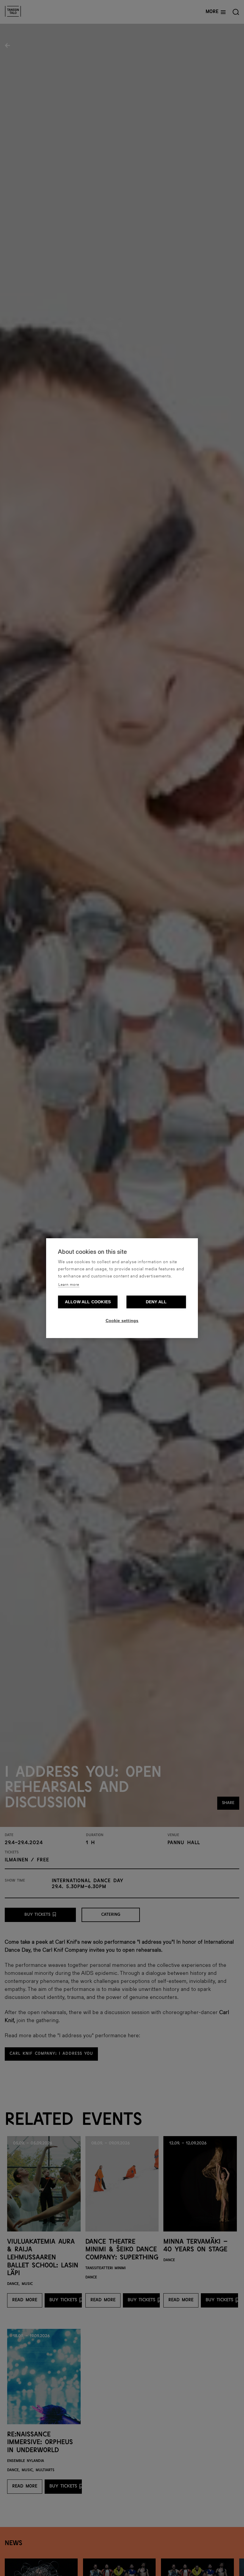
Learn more (69, 1285)
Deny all (156, 1302)
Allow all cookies (88, 1302)
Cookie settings (122, 1321)
